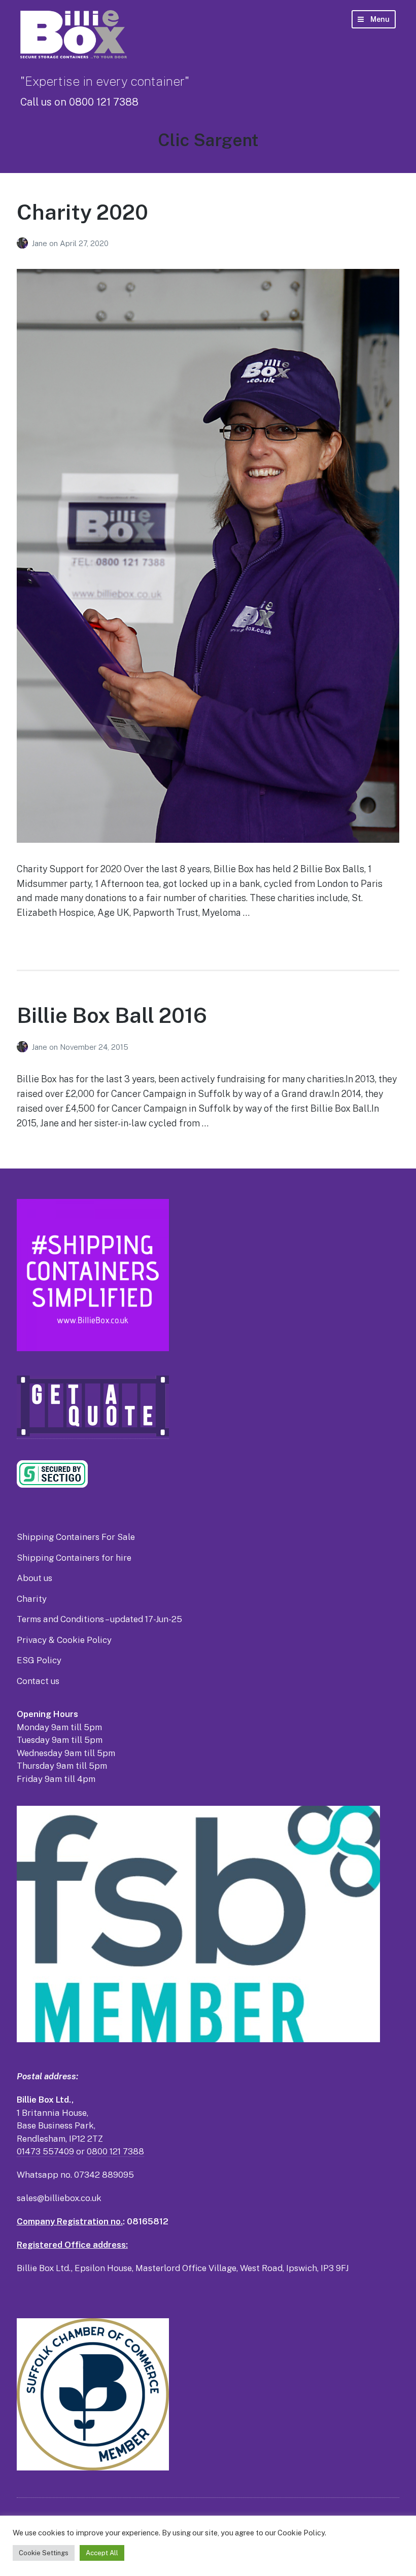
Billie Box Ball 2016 (112, 1015)
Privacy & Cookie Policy (64, 1640)
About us (34, 1578)
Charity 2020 (82, 212)
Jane (40, 243)
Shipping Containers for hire (74, 1558)
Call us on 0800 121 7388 (79, 102)
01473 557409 (45, 2151)
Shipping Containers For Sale (76, 1537)
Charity (32, 1599)
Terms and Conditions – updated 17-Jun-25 (99, 1619)
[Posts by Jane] (24, 243)
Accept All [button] (102, 2553)
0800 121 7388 (115, 2151)
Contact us (38, 1681)
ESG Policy (39, 1660)
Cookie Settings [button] (44, 2553)
